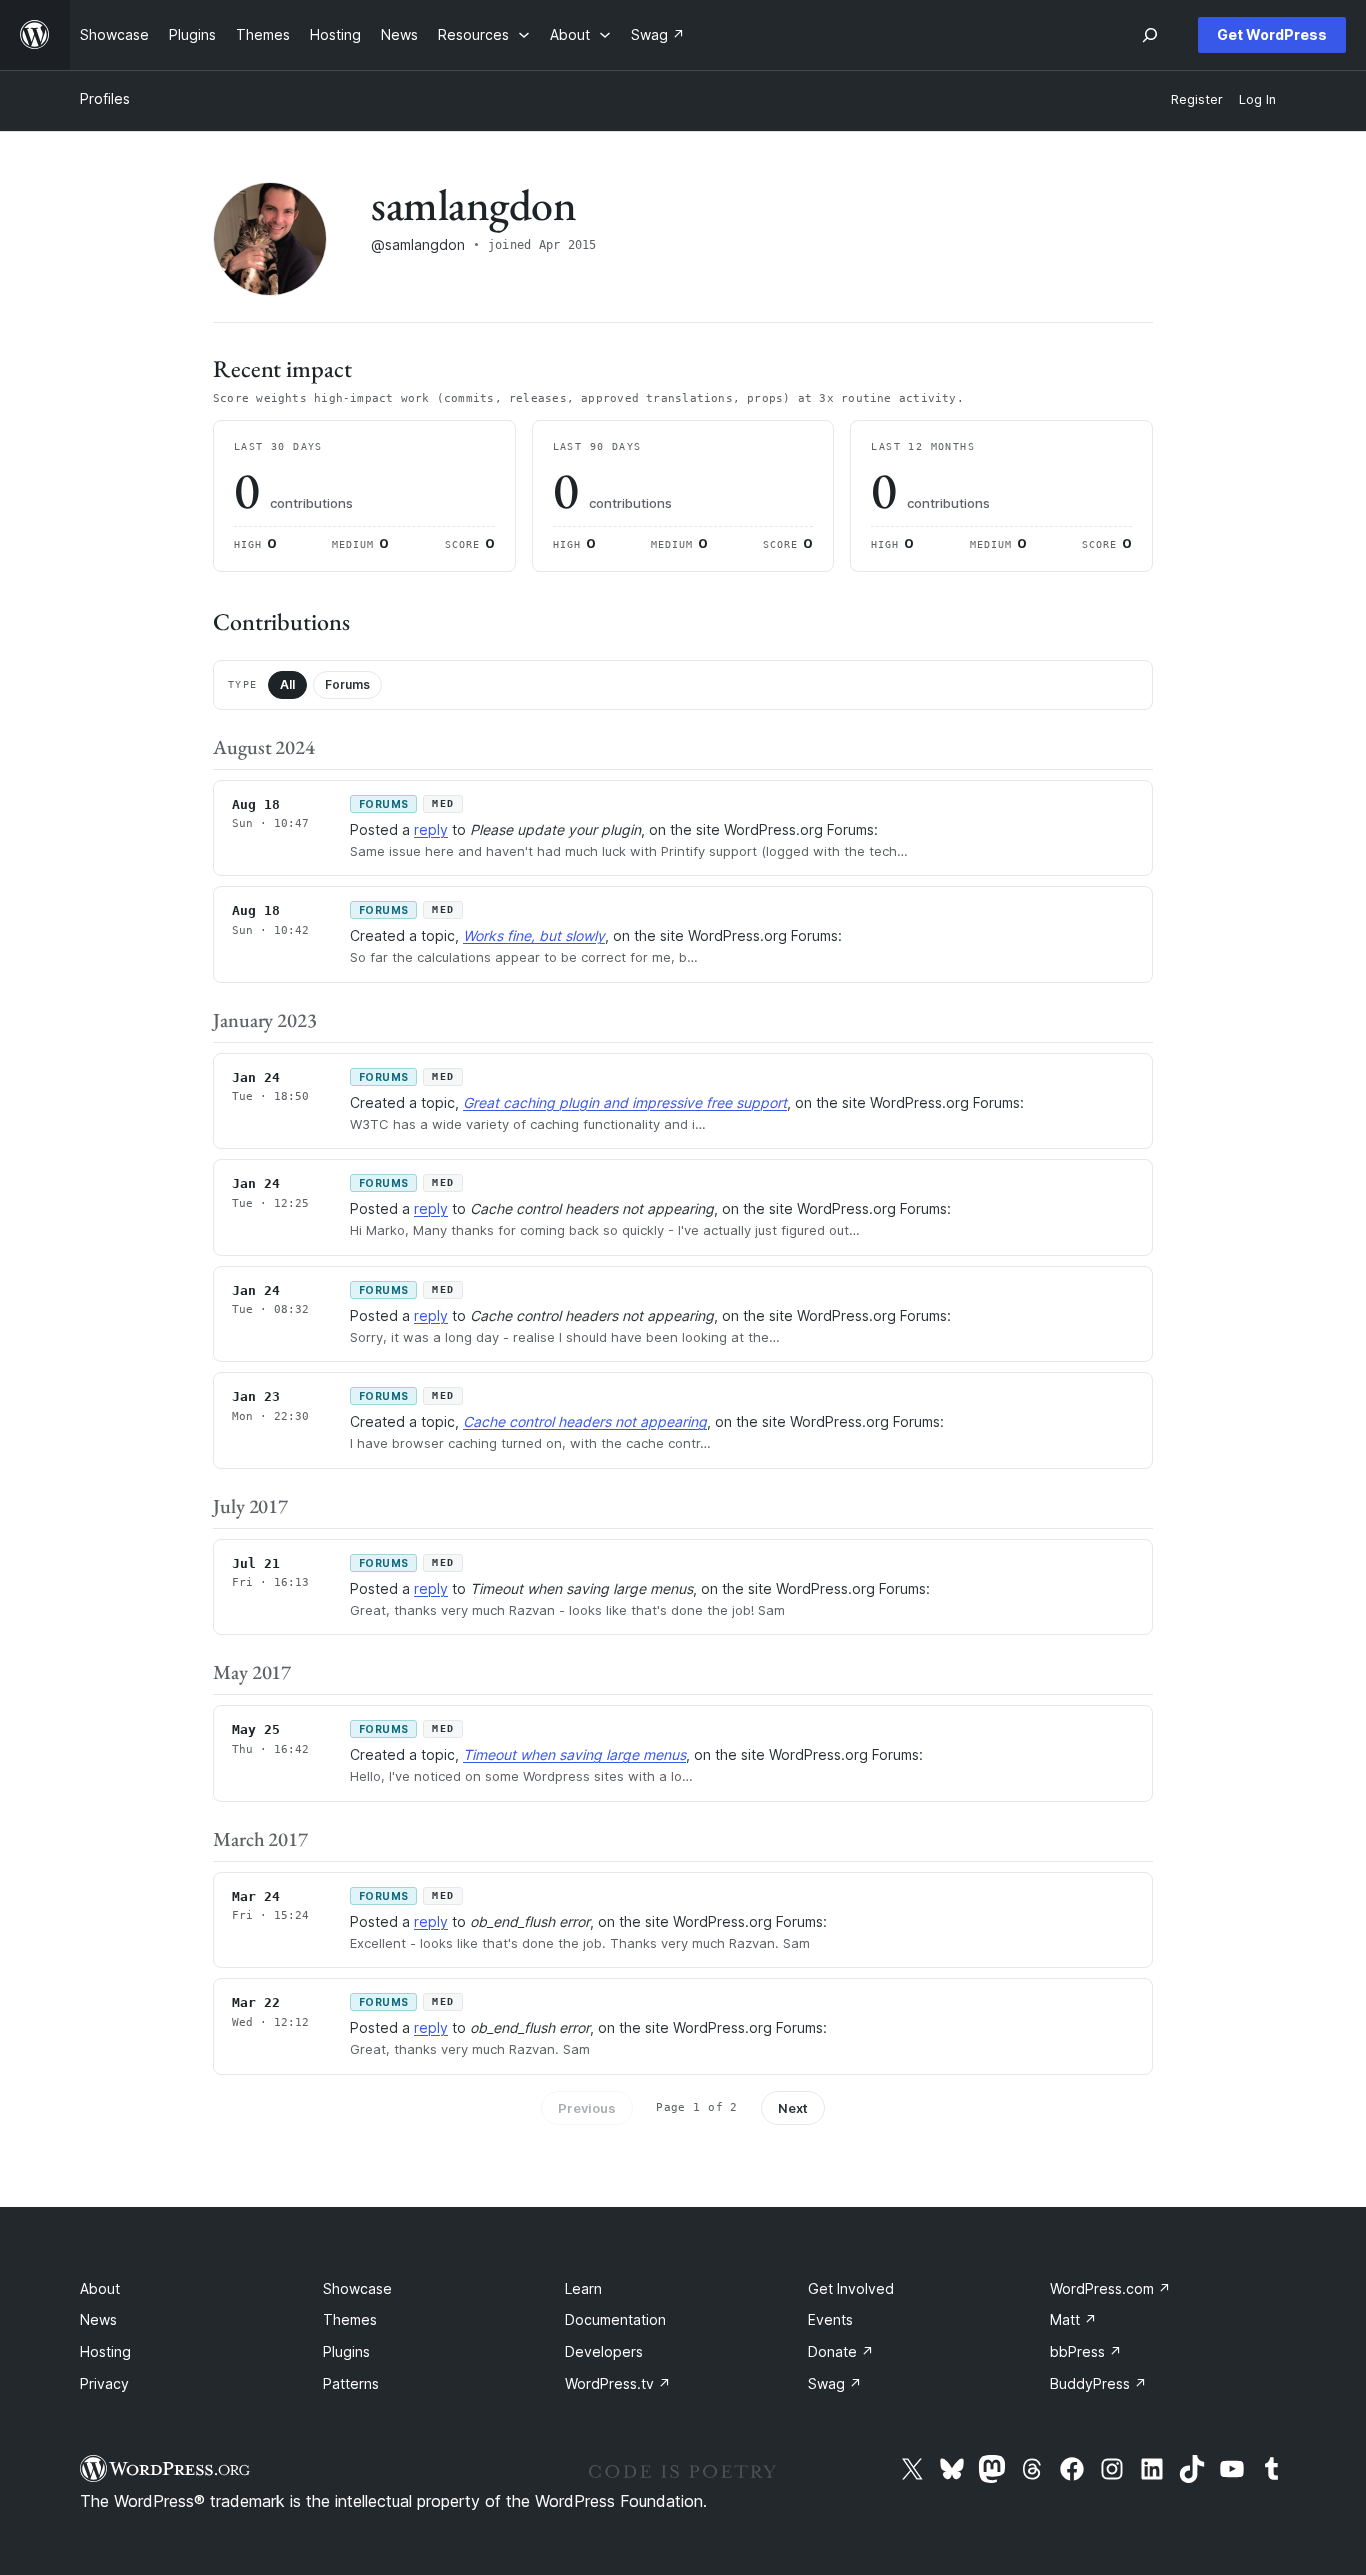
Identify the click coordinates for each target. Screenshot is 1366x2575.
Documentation (615, 2319)
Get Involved (851, 2288)
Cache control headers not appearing (585, 1421)
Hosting (105, 2351)
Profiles (105, 98)
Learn (583, 2288)
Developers (604, 2351)
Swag (835, 2383)
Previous (587, 2108)
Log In (1257, 99)
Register (1197, 99)
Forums (347, 684)
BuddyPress (1098, 2383)
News (98, 2319)
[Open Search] (1150, 35)
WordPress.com (1110, 2288)
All (287, 684)
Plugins (346, 2351)
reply (431, 829)
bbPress (1086, 2351)
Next (793, 2108)
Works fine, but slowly (534, 935)
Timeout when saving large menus (574, 1754)
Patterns (351, 2383)
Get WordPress (1272, 34)
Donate (841, 2351)
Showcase (357, 2288)
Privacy (104, 2383)
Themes (350, 2319)
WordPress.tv (618, 2383)
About (100, 2288)
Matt (1073, 2319)
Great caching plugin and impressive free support (625, 1102)
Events (830, 2319)
